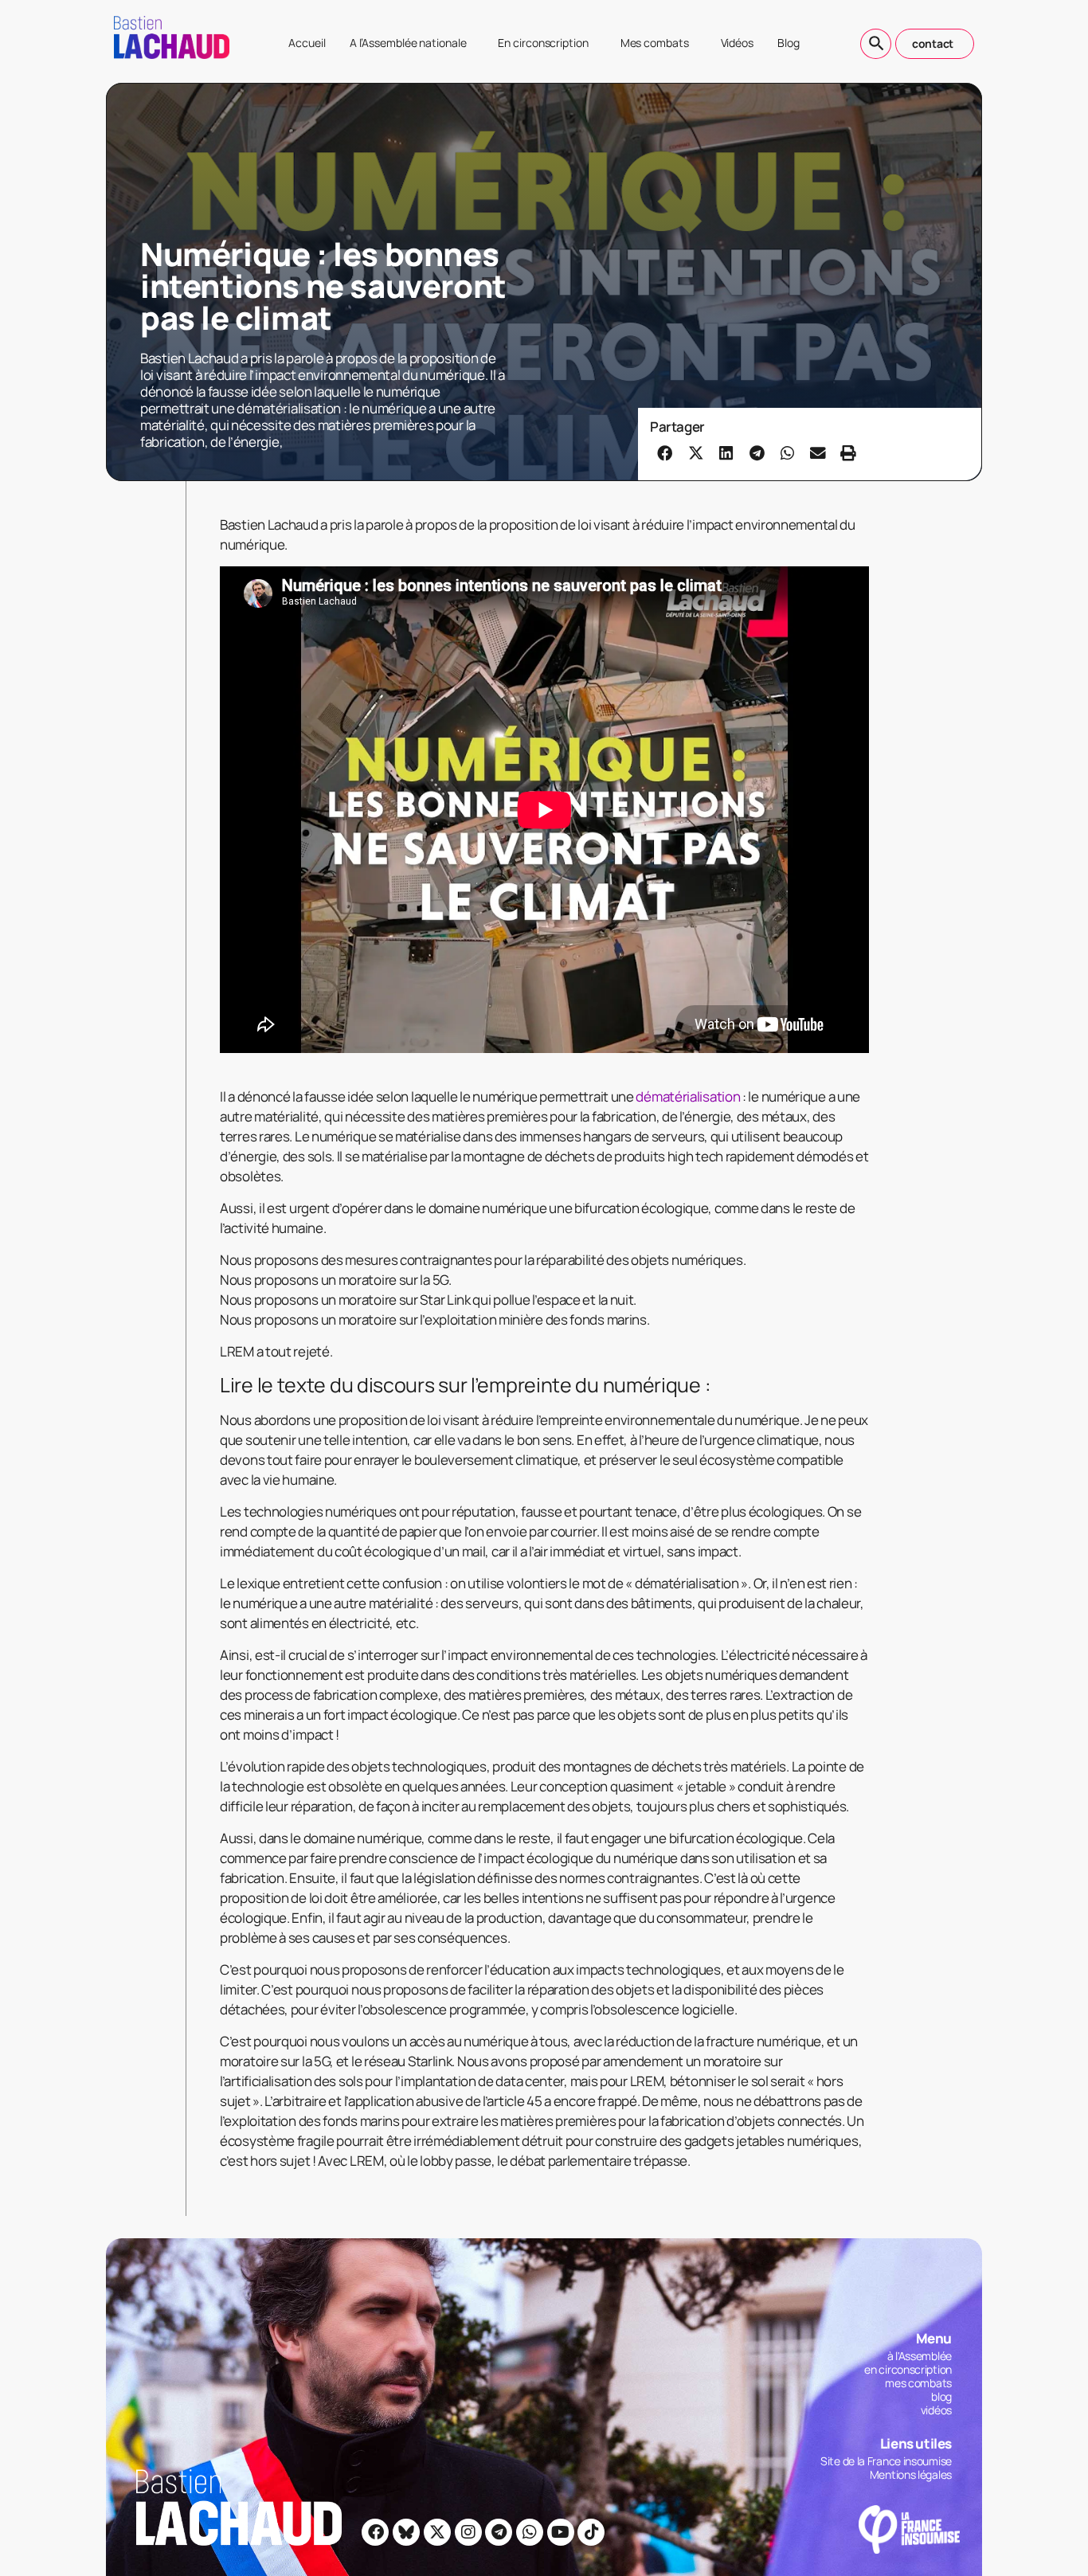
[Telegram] (499, 2532)
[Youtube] (561, 2532)
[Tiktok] (591, 2532)
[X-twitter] (437, 2532)
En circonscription (543, 43)
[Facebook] (375, 2532)
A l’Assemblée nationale (408, 43)
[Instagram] (468, 2532)
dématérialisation (688, 1096)
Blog (789, 43)
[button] (665, 452)
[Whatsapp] (530, 2532)
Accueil (307, 43)
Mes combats (655, 43)
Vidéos (737, 43)
